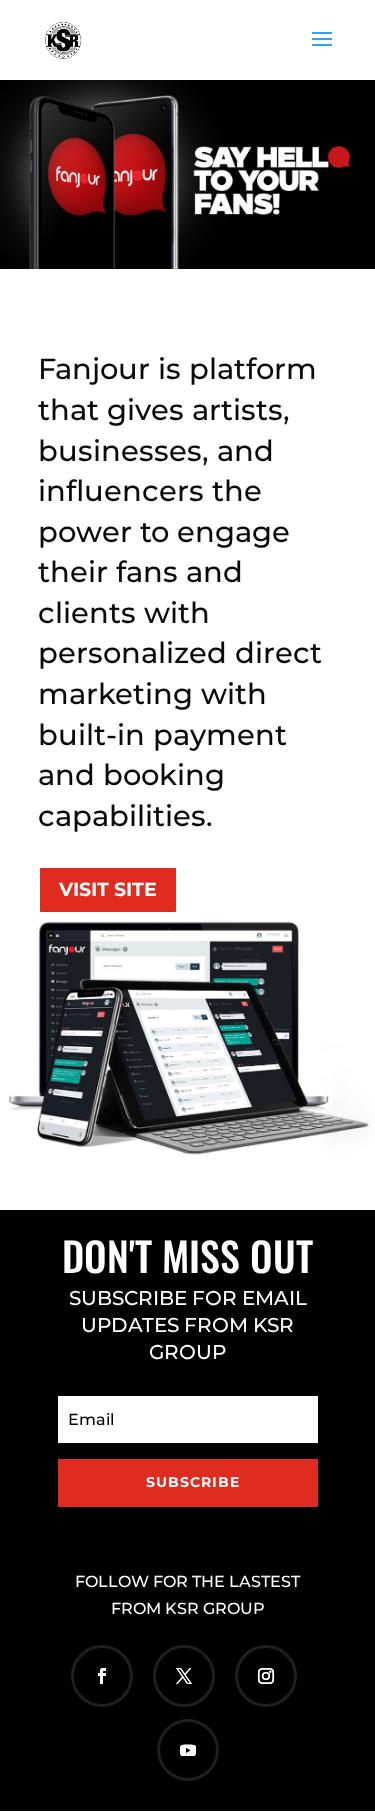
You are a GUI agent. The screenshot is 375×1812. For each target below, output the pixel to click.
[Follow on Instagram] (266, 1676)
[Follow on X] (184, 1676)
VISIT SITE (108, 889)
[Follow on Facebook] (102, 1676)
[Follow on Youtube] (188, 1750)
